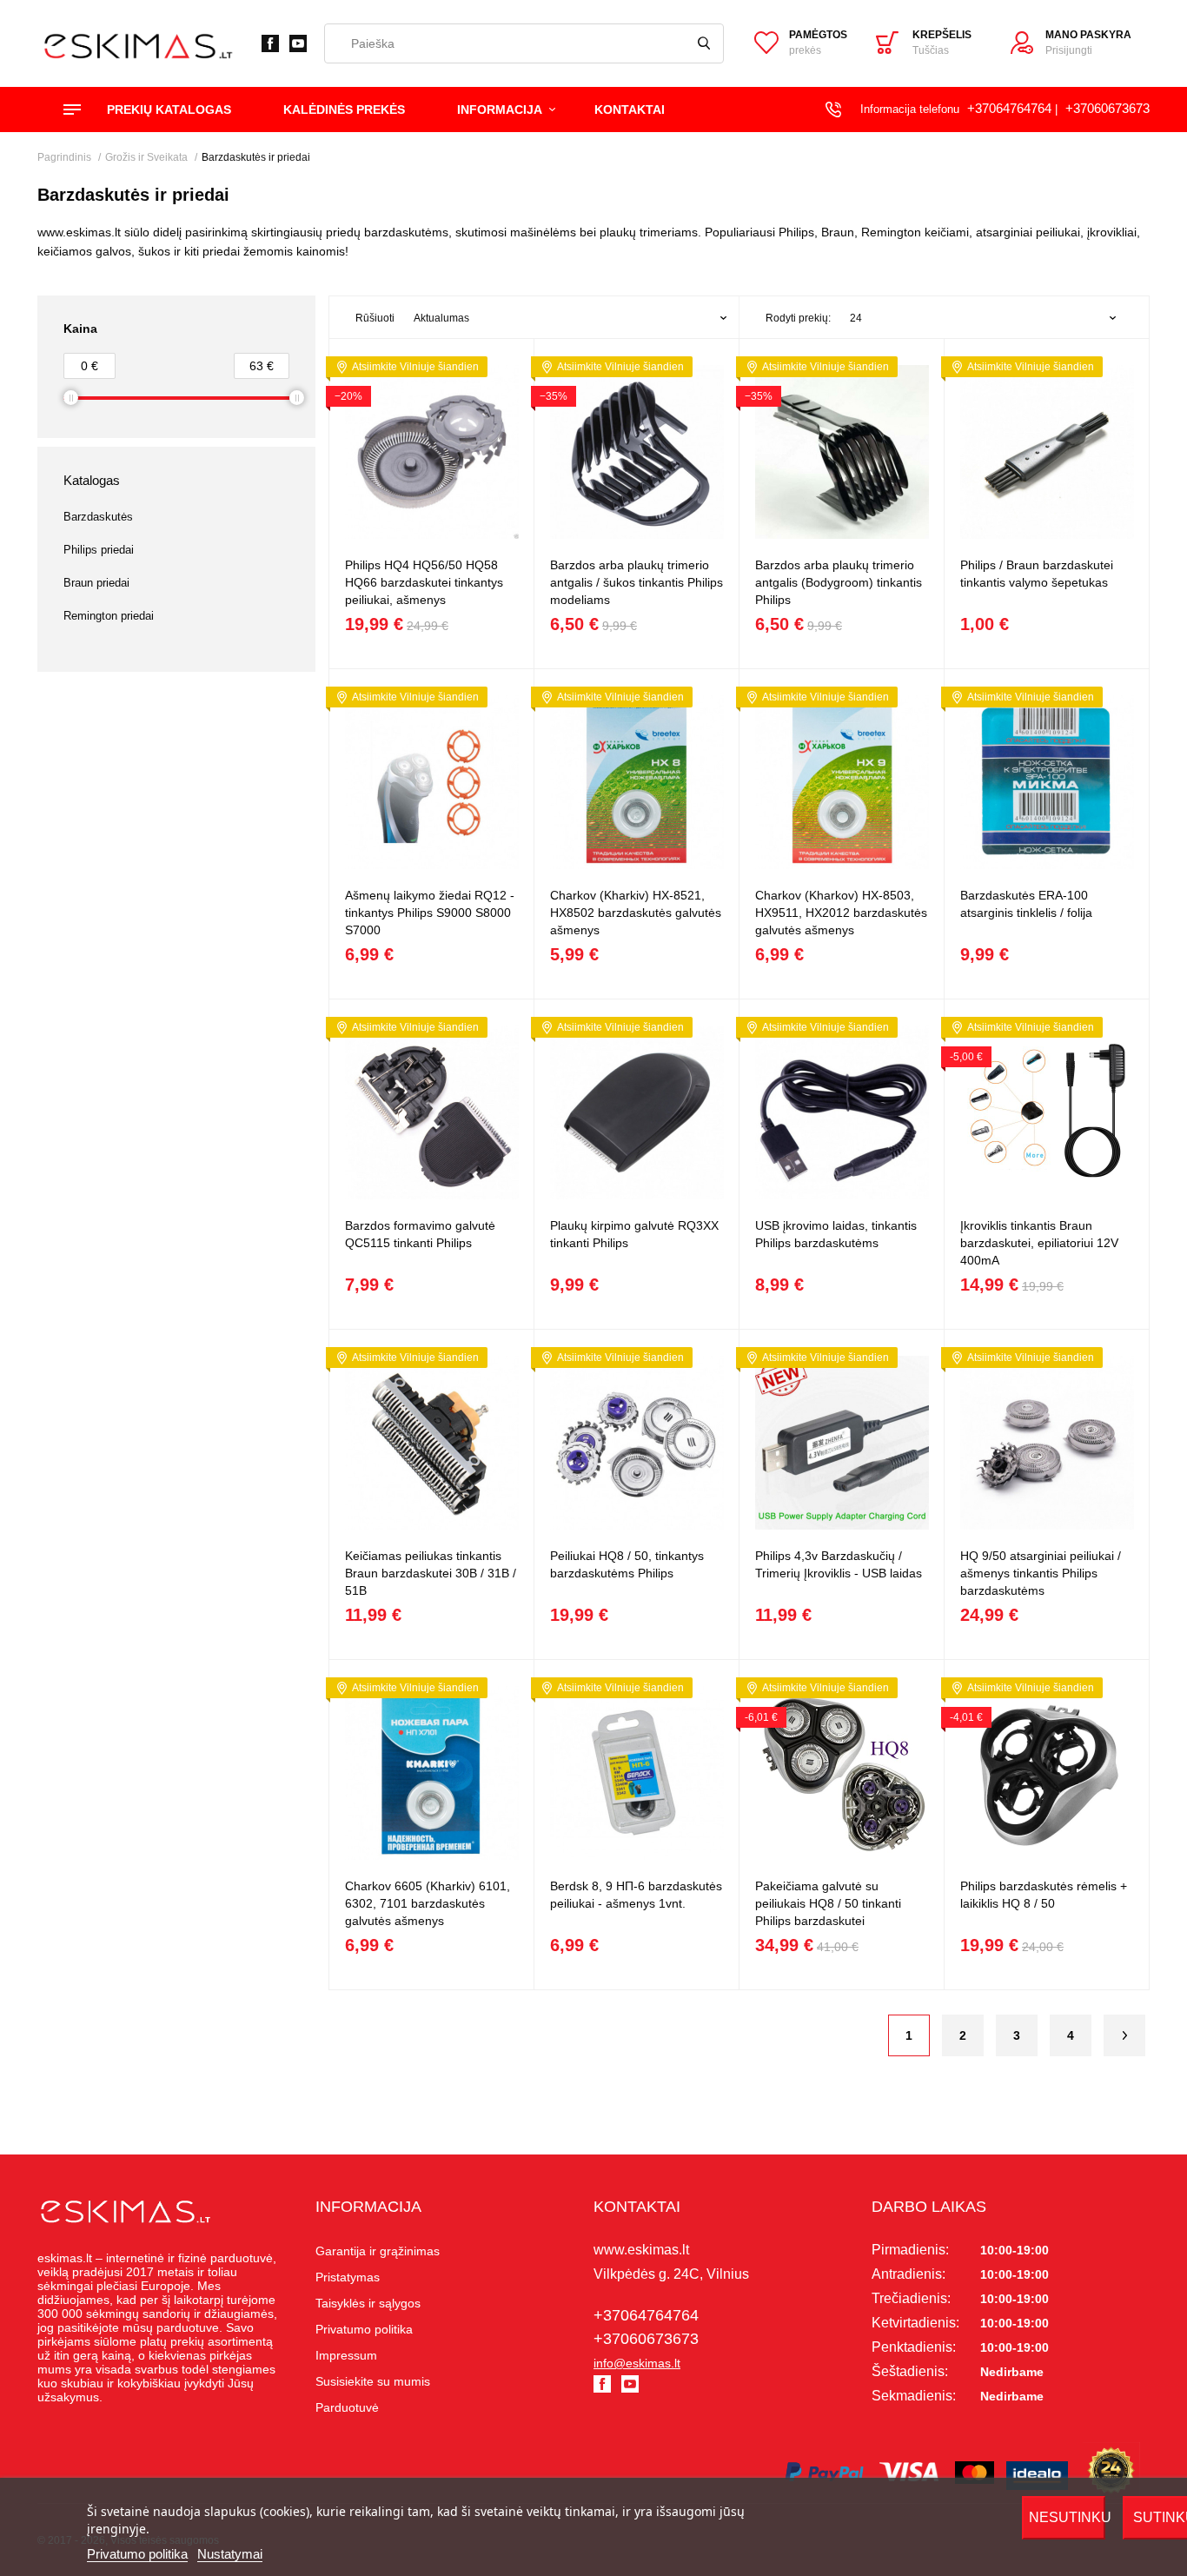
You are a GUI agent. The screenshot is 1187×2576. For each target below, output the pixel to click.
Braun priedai (96, 583)
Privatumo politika (137, 2554)
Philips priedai (99, 550)
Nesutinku (1067, 2517)
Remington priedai (109, 616)
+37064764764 (1009, 108)
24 (856, 318)
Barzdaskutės (98, 517)
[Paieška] (704, 43)
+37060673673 (1107, 108)
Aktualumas (441, 318)
